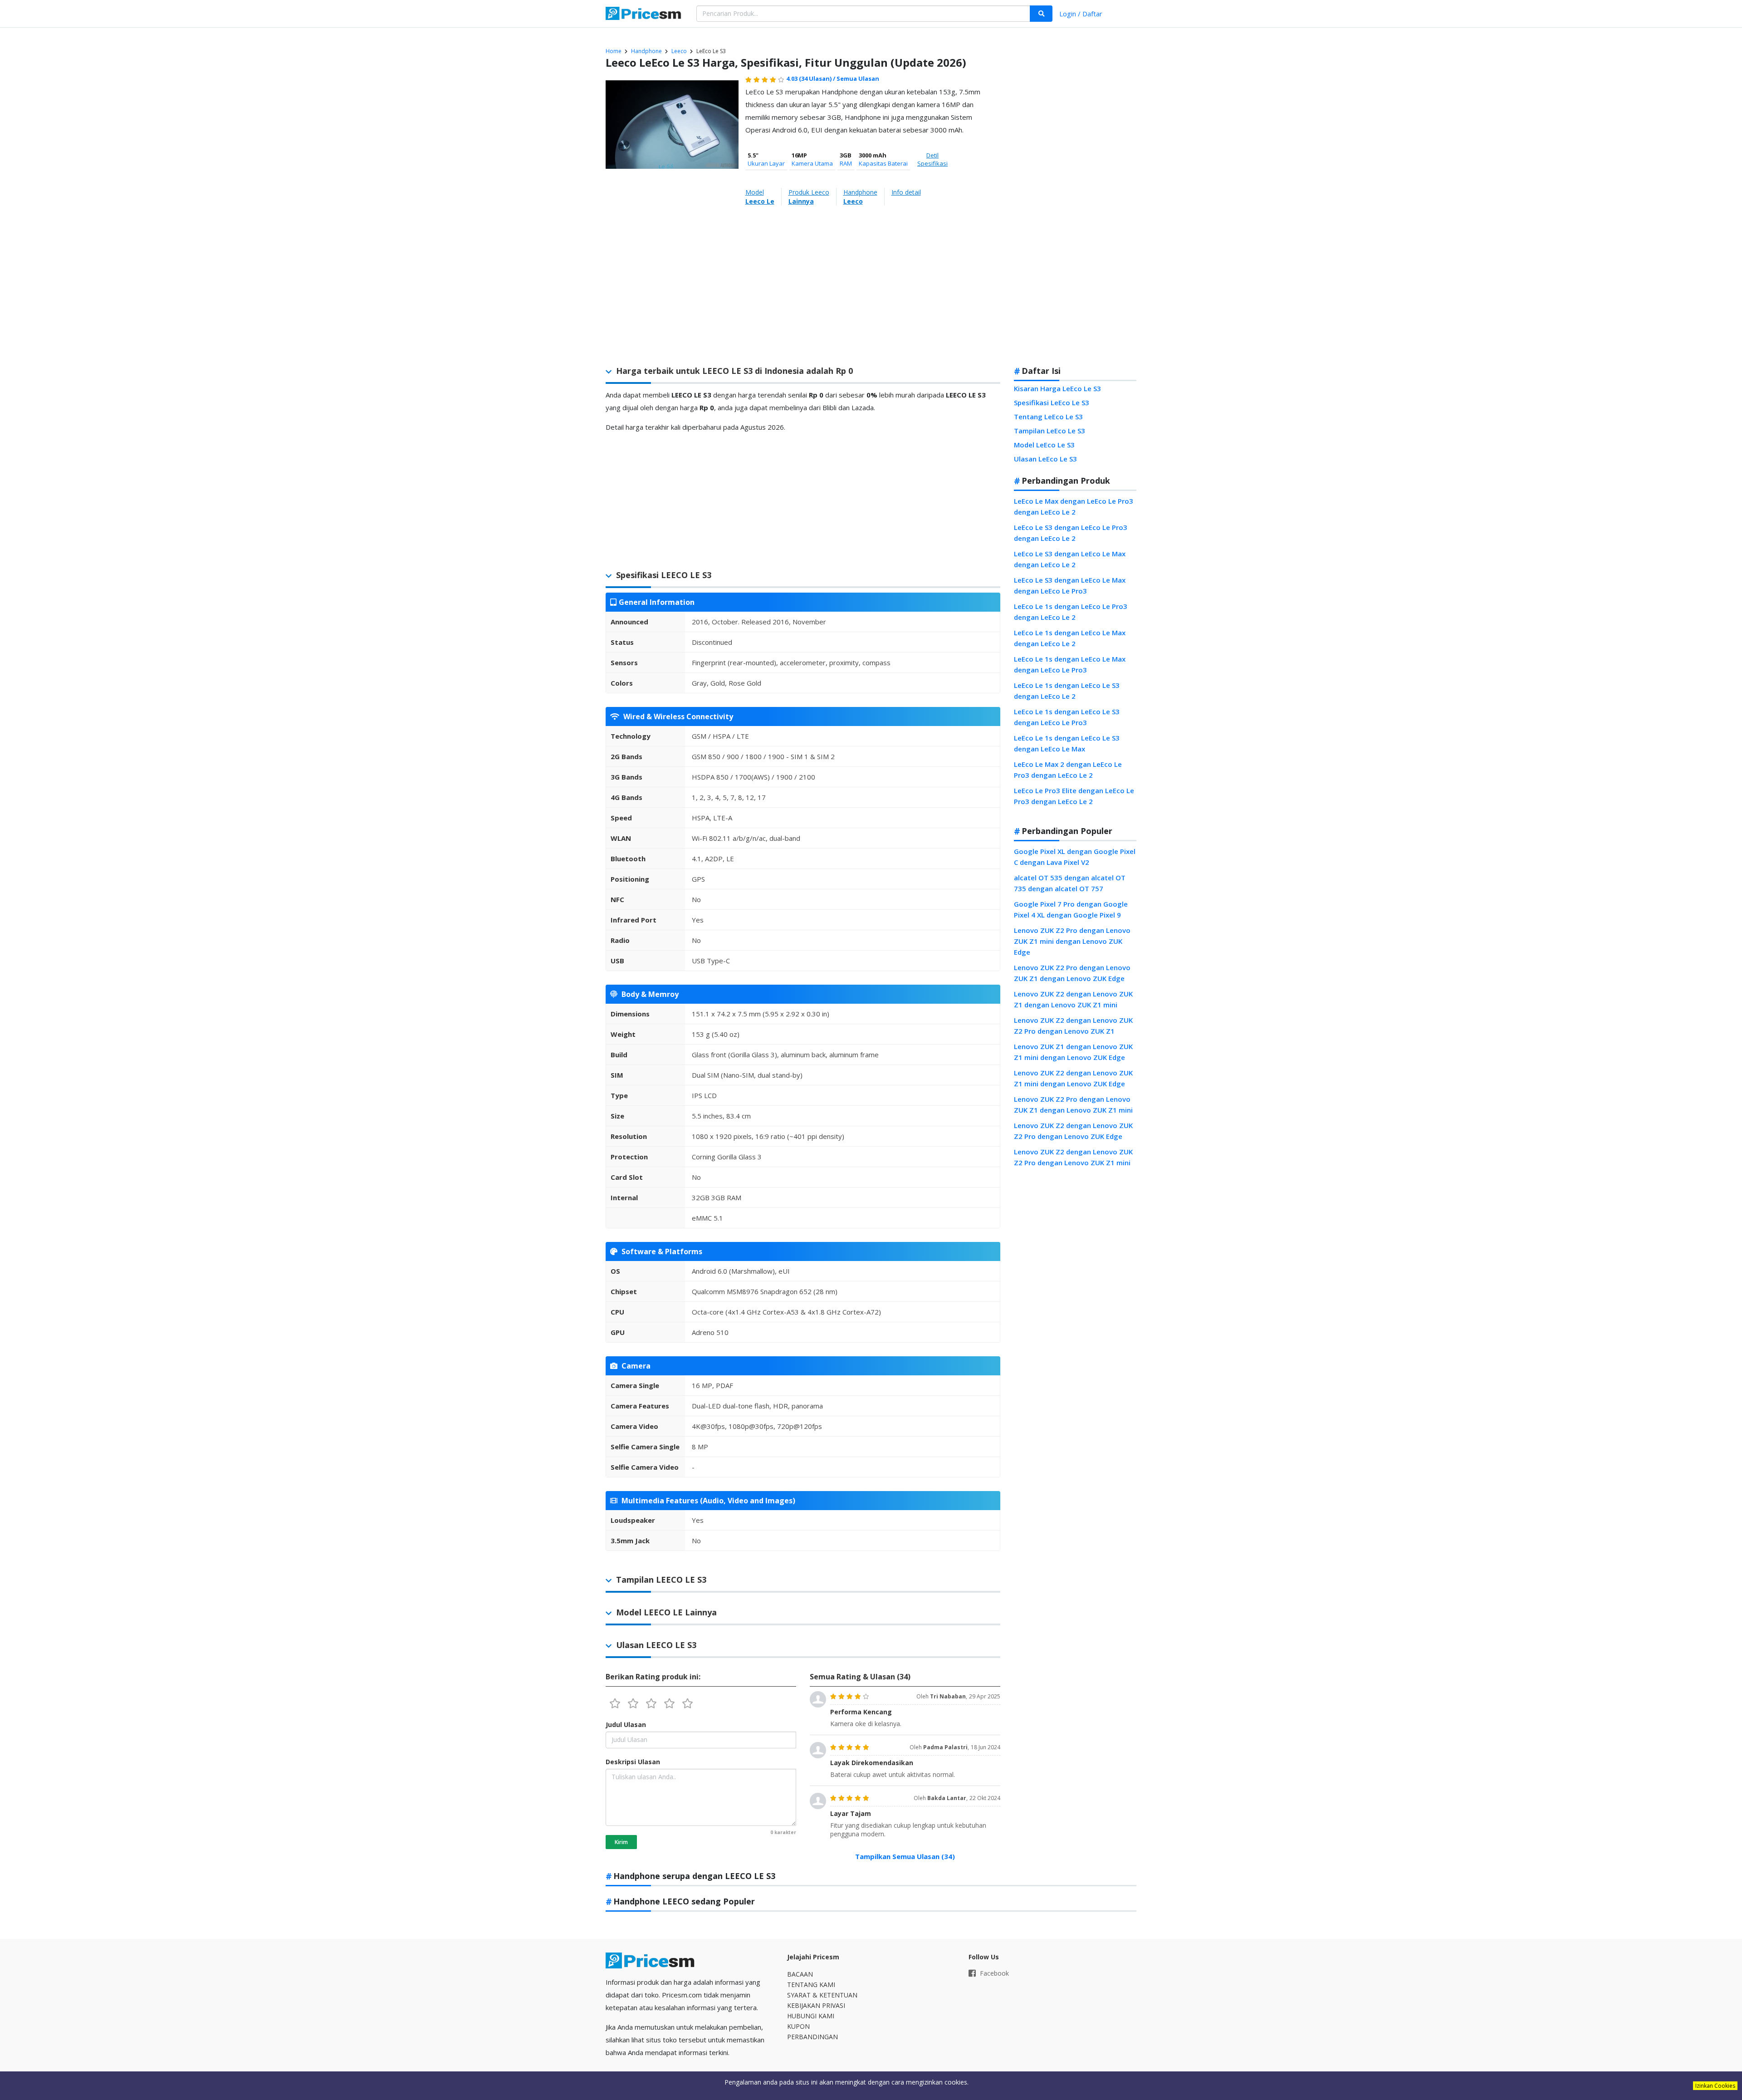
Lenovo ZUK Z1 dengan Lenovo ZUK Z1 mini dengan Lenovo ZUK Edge (1073, 1052)
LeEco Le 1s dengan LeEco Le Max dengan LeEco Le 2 (1070, 638)
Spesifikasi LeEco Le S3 (1052, 402)
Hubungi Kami (811, 2016)
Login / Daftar (1081, 14)
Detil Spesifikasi (932, 159)
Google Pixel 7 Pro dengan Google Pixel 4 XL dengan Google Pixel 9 (1071, 909)
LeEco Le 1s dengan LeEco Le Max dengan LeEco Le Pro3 (1070, 664)
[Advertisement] (1075, 215)
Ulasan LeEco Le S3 (1045, 459)
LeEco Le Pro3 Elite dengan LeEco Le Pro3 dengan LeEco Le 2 (1074, 796)
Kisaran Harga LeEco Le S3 (1057, 388)
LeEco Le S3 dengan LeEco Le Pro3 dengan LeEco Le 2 (1071, 533)
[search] (1041, 14)
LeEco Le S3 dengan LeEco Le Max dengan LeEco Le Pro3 (1070, 585)
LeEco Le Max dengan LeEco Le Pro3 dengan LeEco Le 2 (1074, 506)
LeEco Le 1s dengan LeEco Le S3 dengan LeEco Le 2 (1067, 691)
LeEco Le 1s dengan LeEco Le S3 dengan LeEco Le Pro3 (1067, 717)
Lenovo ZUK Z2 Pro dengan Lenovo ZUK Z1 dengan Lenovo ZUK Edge (1072, 973)
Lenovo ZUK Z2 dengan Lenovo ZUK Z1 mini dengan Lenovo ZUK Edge (1073, 1078)
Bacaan (800, 1974)
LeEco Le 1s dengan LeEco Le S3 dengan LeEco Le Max (1067, 743)
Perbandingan (812, 2037)
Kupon (798, 2026)
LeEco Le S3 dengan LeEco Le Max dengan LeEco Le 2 (1070, 559)
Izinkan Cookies (1715, 2086)
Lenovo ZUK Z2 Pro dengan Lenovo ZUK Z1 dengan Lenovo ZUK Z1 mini (1073, 1104)
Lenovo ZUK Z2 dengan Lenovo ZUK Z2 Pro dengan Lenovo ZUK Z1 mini (1073, 1157)
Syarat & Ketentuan (822, 1995)
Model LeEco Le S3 (1044, 445)
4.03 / (811, 79)
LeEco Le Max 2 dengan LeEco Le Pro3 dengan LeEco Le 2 (1068, 770)
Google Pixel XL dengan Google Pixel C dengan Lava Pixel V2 (1075, 857)
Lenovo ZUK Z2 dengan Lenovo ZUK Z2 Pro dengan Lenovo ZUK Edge (1073, 1131)
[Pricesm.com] (644, 15)
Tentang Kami (811, 1985)
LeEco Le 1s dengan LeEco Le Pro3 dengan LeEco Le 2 (1071, 612)
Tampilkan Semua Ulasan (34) (905, 1856)
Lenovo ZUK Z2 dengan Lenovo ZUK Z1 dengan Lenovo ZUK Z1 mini (1073, 999)
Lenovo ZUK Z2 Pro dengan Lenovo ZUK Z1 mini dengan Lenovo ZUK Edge (1072, 941)
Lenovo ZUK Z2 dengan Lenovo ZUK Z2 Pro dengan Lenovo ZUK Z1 (1073, 1025)
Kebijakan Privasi (816, 2005)
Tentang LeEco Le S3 (1048, 417)
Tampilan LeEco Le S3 (1050, 431)
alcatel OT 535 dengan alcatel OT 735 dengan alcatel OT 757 (1070, 883)
